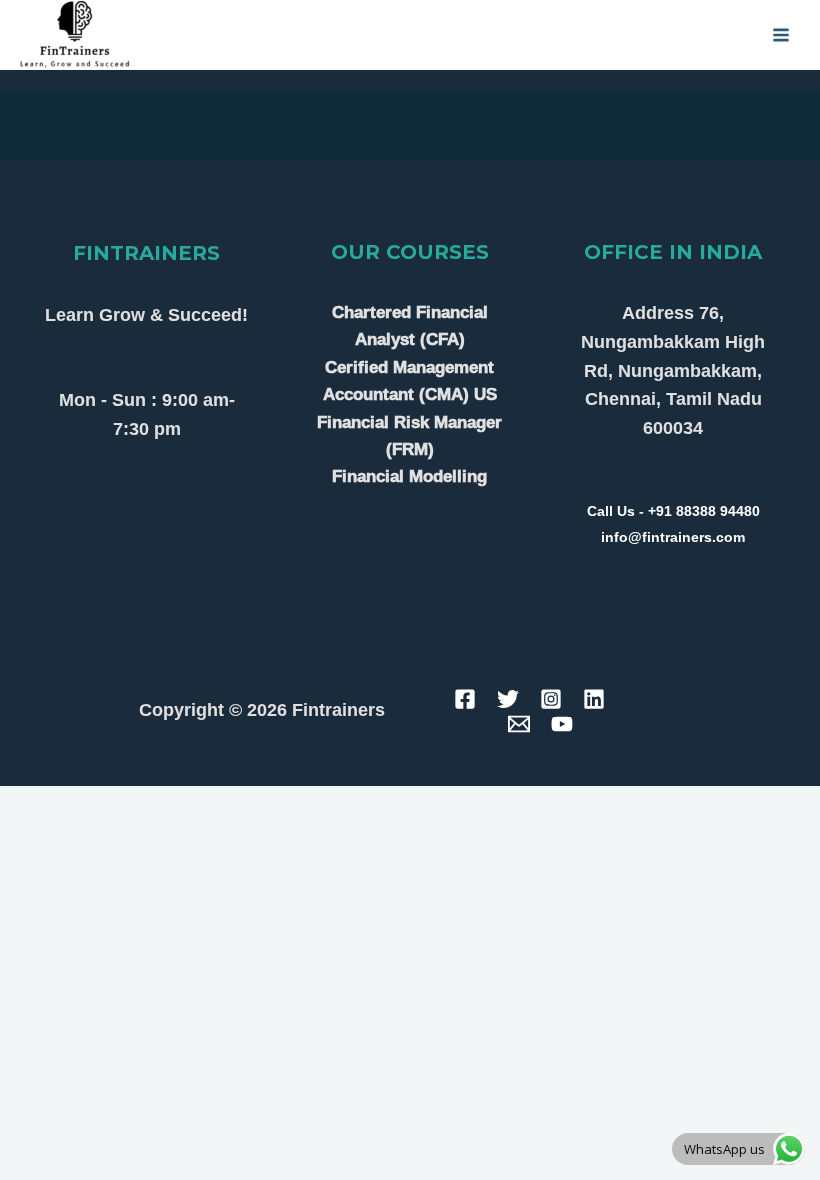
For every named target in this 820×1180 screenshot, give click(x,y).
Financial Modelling (409, 476)
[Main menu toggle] (781, 34)
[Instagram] (551, 699)
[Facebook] (465, 699)
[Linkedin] (594, 699)
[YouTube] (562, 724)
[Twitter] (508, 699)
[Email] (519, 724)
